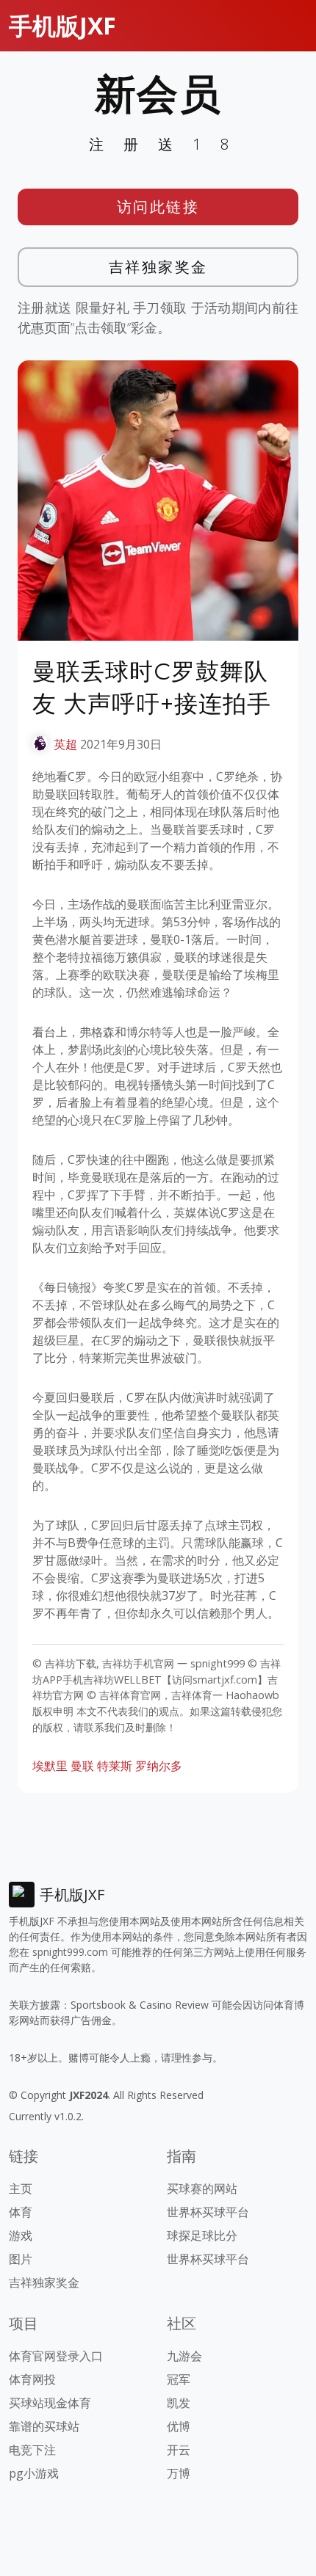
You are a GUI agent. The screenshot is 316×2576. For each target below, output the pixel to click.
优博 (179, 2426)
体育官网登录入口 (56, 2356)
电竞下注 (32, 2450)
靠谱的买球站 (44, 2426)
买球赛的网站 (202, 2188)
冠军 (179, 2379)
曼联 (82, 1766)
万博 (179, 2473)
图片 (21, 2259)
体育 (21, 2212)
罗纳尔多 (159, 1766)
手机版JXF (62, 25)
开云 (179, 2450)
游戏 (21, 2235)
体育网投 (32, 2379)
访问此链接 (158, 207)
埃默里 (50, 1766)
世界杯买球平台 (208, 2212)
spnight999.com (70, 1952)
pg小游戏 (34, 2473)
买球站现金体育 (50, 2403)
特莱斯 (115, 1766)
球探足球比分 (202, 2235)
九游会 (184, 2356)
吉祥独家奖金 (158, 267)
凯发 (179, 2403)
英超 (65, 744)
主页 (21, 2188)
